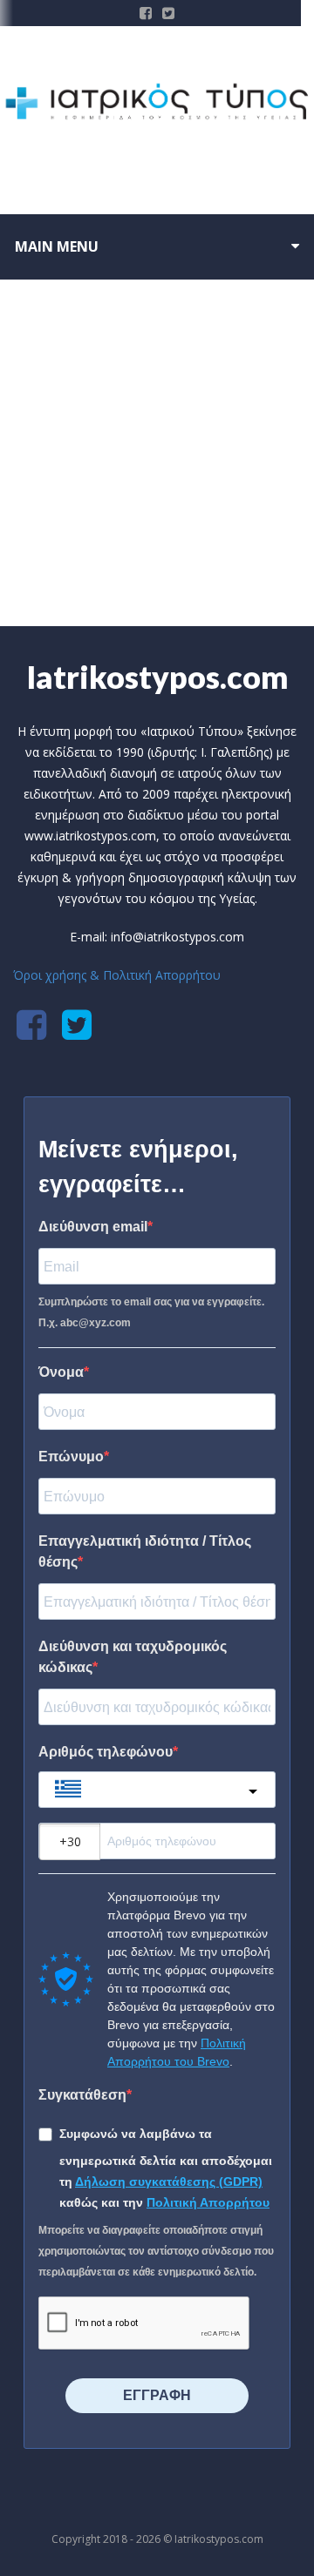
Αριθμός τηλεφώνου (106, 1752)
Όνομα (61, 1372)
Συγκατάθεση (82, 2095)
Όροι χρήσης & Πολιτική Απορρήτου (117, 975)
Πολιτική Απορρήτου (208, 2202)
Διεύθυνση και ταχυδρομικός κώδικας (133, 1657)
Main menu (57, 246)
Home (128, 568)
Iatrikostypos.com (157, 677)
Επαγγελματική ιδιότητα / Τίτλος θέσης (145, 1551)
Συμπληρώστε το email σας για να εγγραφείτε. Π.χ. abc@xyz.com (151, 1312)
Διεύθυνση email (93, 1227)
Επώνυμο (71, 1457)
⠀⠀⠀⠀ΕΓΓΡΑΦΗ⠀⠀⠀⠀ (157, 2395)
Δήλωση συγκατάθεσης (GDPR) (169, 2182)
